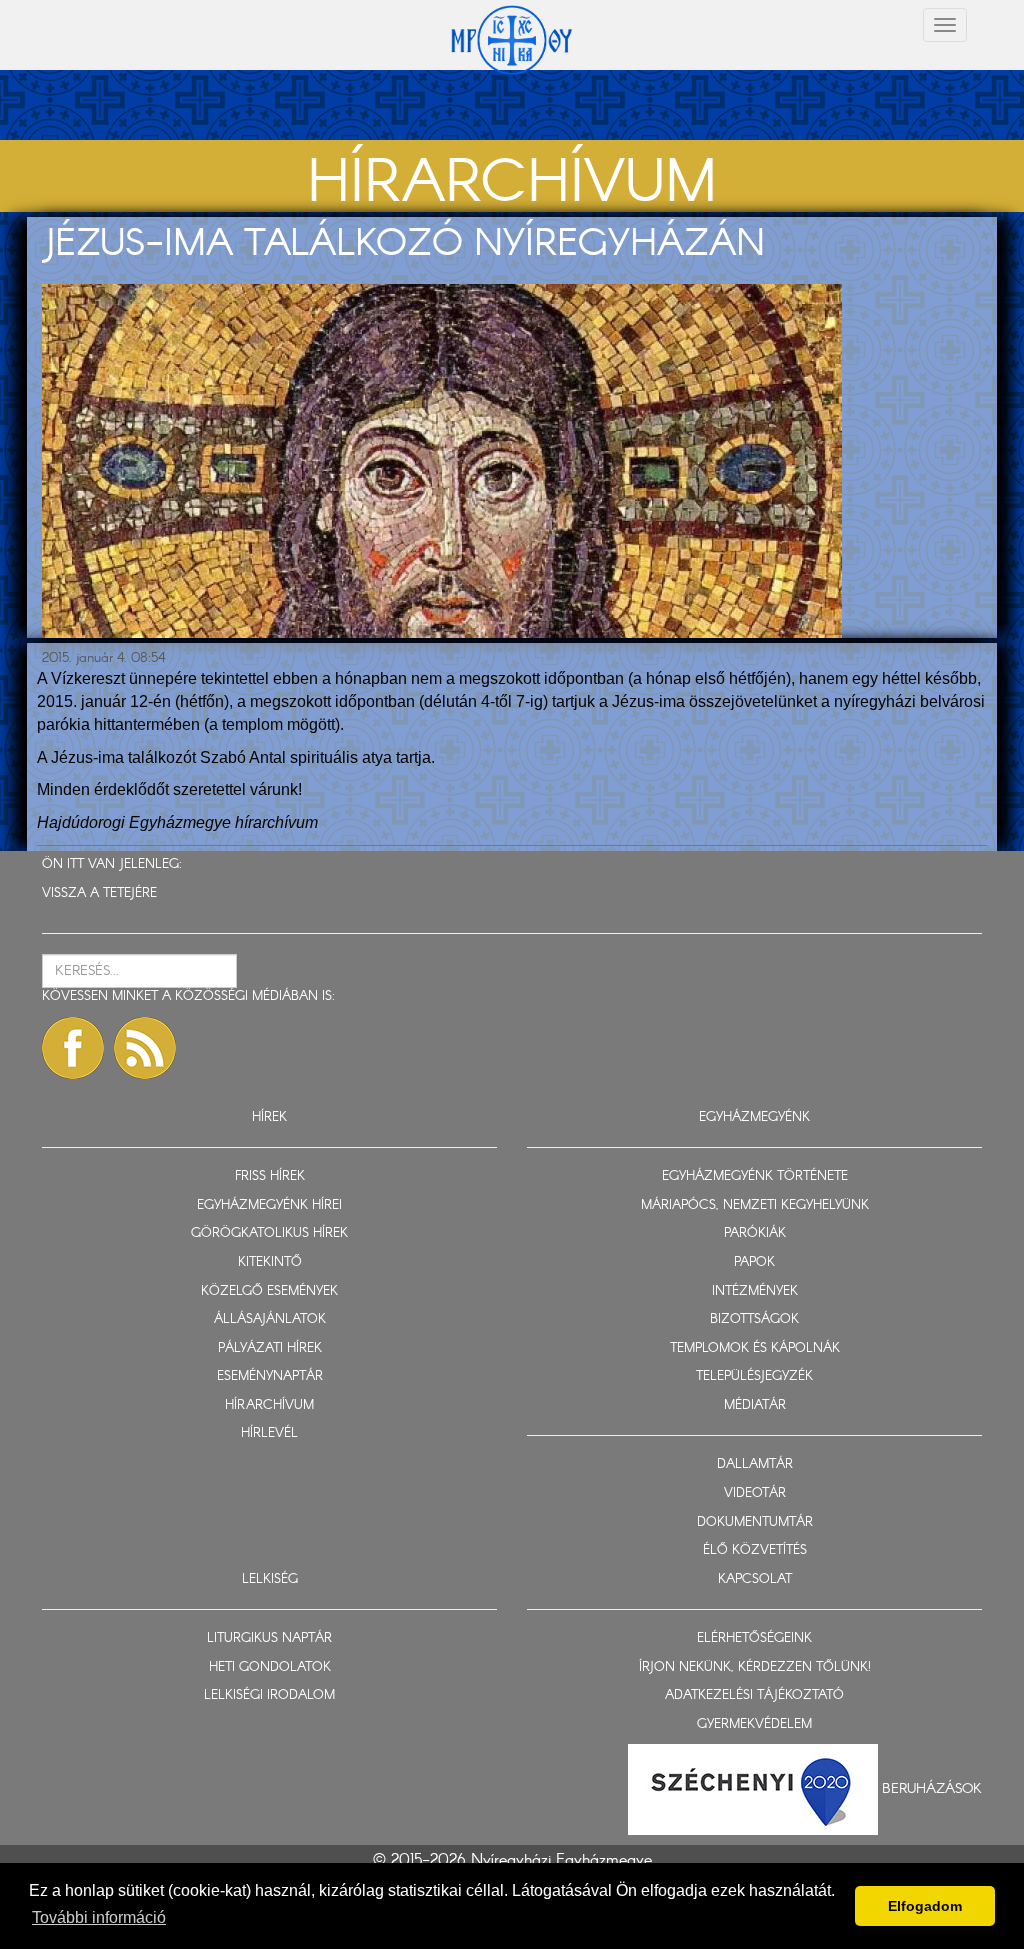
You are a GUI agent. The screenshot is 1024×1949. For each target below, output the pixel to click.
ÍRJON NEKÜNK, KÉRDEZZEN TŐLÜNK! (755, 1667)
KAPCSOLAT (755, 1579)
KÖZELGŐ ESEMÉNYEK (269, 1291)
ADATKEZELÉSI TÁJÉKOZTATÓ (754, 1695)
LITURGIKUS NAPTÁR (269, 1638)
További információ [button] (99, 1917)
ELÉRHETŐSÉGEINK (754, 1638)
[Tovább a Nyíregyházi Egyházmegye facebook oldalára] (73, 1048)
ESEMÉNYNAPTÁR (270, 1376)
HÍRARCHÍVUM (269, 1405)
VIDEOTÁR (755, 1493)
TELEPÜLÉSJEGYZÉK (754, 1376)
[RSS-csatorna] (145, 1048)
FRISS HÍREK (270, 1176)
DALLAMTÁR (755, 1464)
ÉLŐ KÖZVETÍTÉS (755, 1550)
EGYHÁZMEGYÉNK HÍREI (269, 1205)
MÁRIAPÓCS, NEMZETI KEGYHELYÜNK (755, 1205)
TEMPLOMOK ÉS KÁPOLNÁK (755, 1348)
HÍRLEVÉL (269, 1433)
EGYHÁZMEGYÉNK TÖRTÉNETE (755, 1176)
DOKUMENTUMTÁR (755, 1522)
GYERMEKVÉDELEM (754, 1724)
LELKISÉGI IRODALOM (269, 1695)
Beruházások (932, 1789)
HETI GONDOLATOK (270, 1667)
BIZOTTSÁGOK (754, 1319)
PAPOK (754, 1262)
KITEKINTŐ (270, 1262)
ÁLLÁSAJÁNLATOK (270, 1319)
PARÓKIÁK (755, 1233)
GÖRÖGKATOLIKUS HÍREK (269, 1233)
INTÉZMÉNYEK (755, 1291)
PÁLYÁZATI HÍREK (270, 1348)
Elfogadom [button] (925, 1906)
